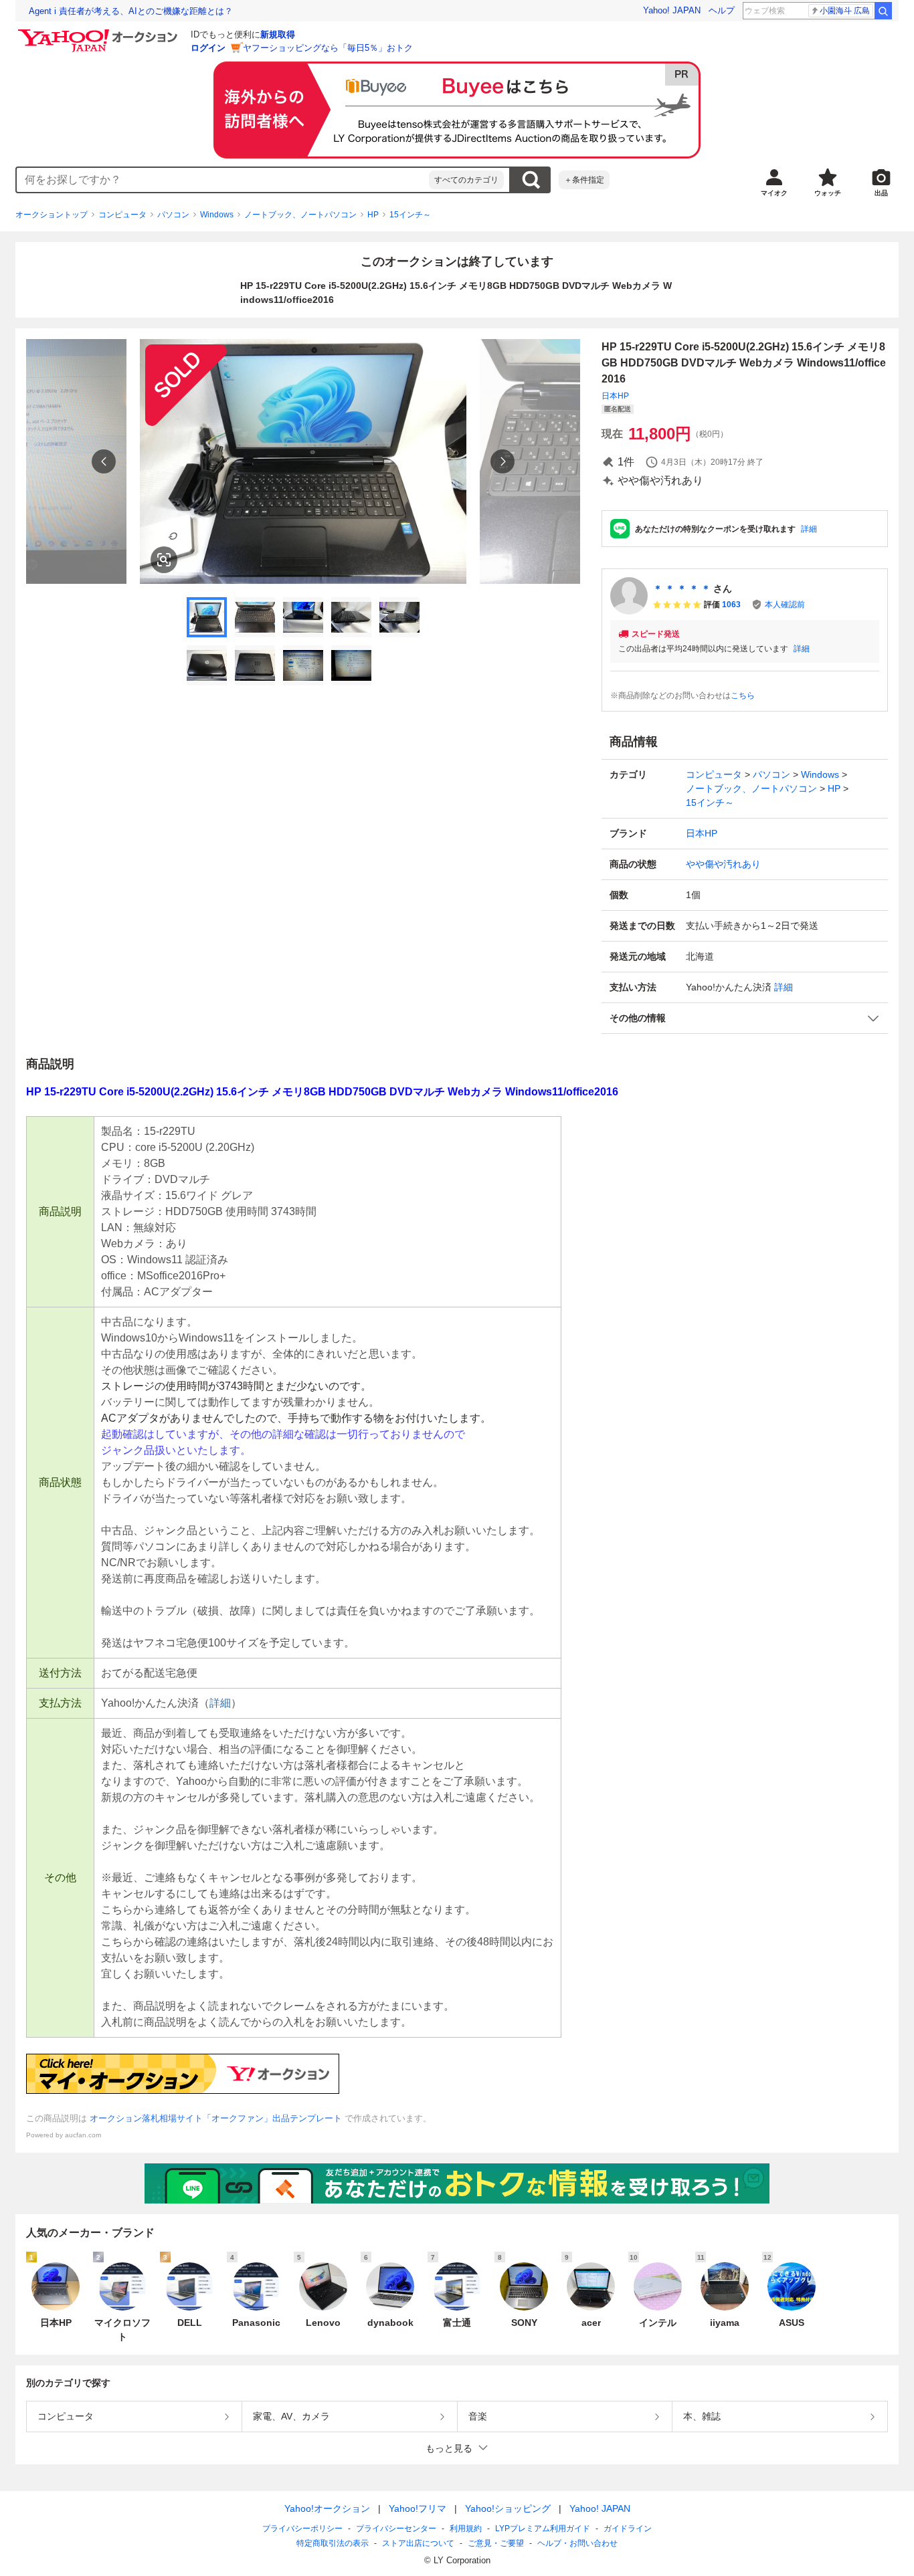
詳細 (809, 529)
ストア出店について (418, 2543)
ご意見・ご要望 (496, 2543)
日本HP (615, 396)
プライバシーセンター (396, 2529)
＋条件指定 (584, 180)
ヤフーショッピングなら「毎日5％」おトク (328, 48)
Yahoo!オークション (327, 2508)
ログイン (208, 48)
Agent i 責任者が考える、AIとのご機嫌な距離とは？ (131, 11)
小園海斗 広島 (845, 11)
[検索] (883, 11)
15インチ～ (410, 215)
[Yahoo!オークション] (100, 33)
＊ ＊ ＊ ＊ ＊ (682, 588)
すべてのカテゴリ (466, 180)
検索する (531, 180)
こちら (743, 695)
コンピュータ (122, 215)
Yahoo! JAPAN (672, 10)
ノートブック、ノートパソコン (300, 215)
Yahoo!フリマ (418, 2508)
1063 (731, 605)
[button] (745, 1018)
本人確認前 (785, 605)
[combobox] (223, 180)
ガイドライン (628, 2529)
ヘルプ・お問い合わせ (577, 2543)
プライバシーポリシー (302, 2529)
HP (373, 215)
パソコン (173, 215)
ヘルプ (722, 10)
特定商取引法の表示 (333, 2543)
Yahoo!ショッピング (508, 2508)
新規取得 (278, 34)
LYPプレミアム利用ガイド (543, 2529)
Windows (217, 215)
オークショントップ (52, 215)
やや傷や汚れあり (723, 864)
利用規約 (466, 2529)
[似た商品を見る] (164, 560)
